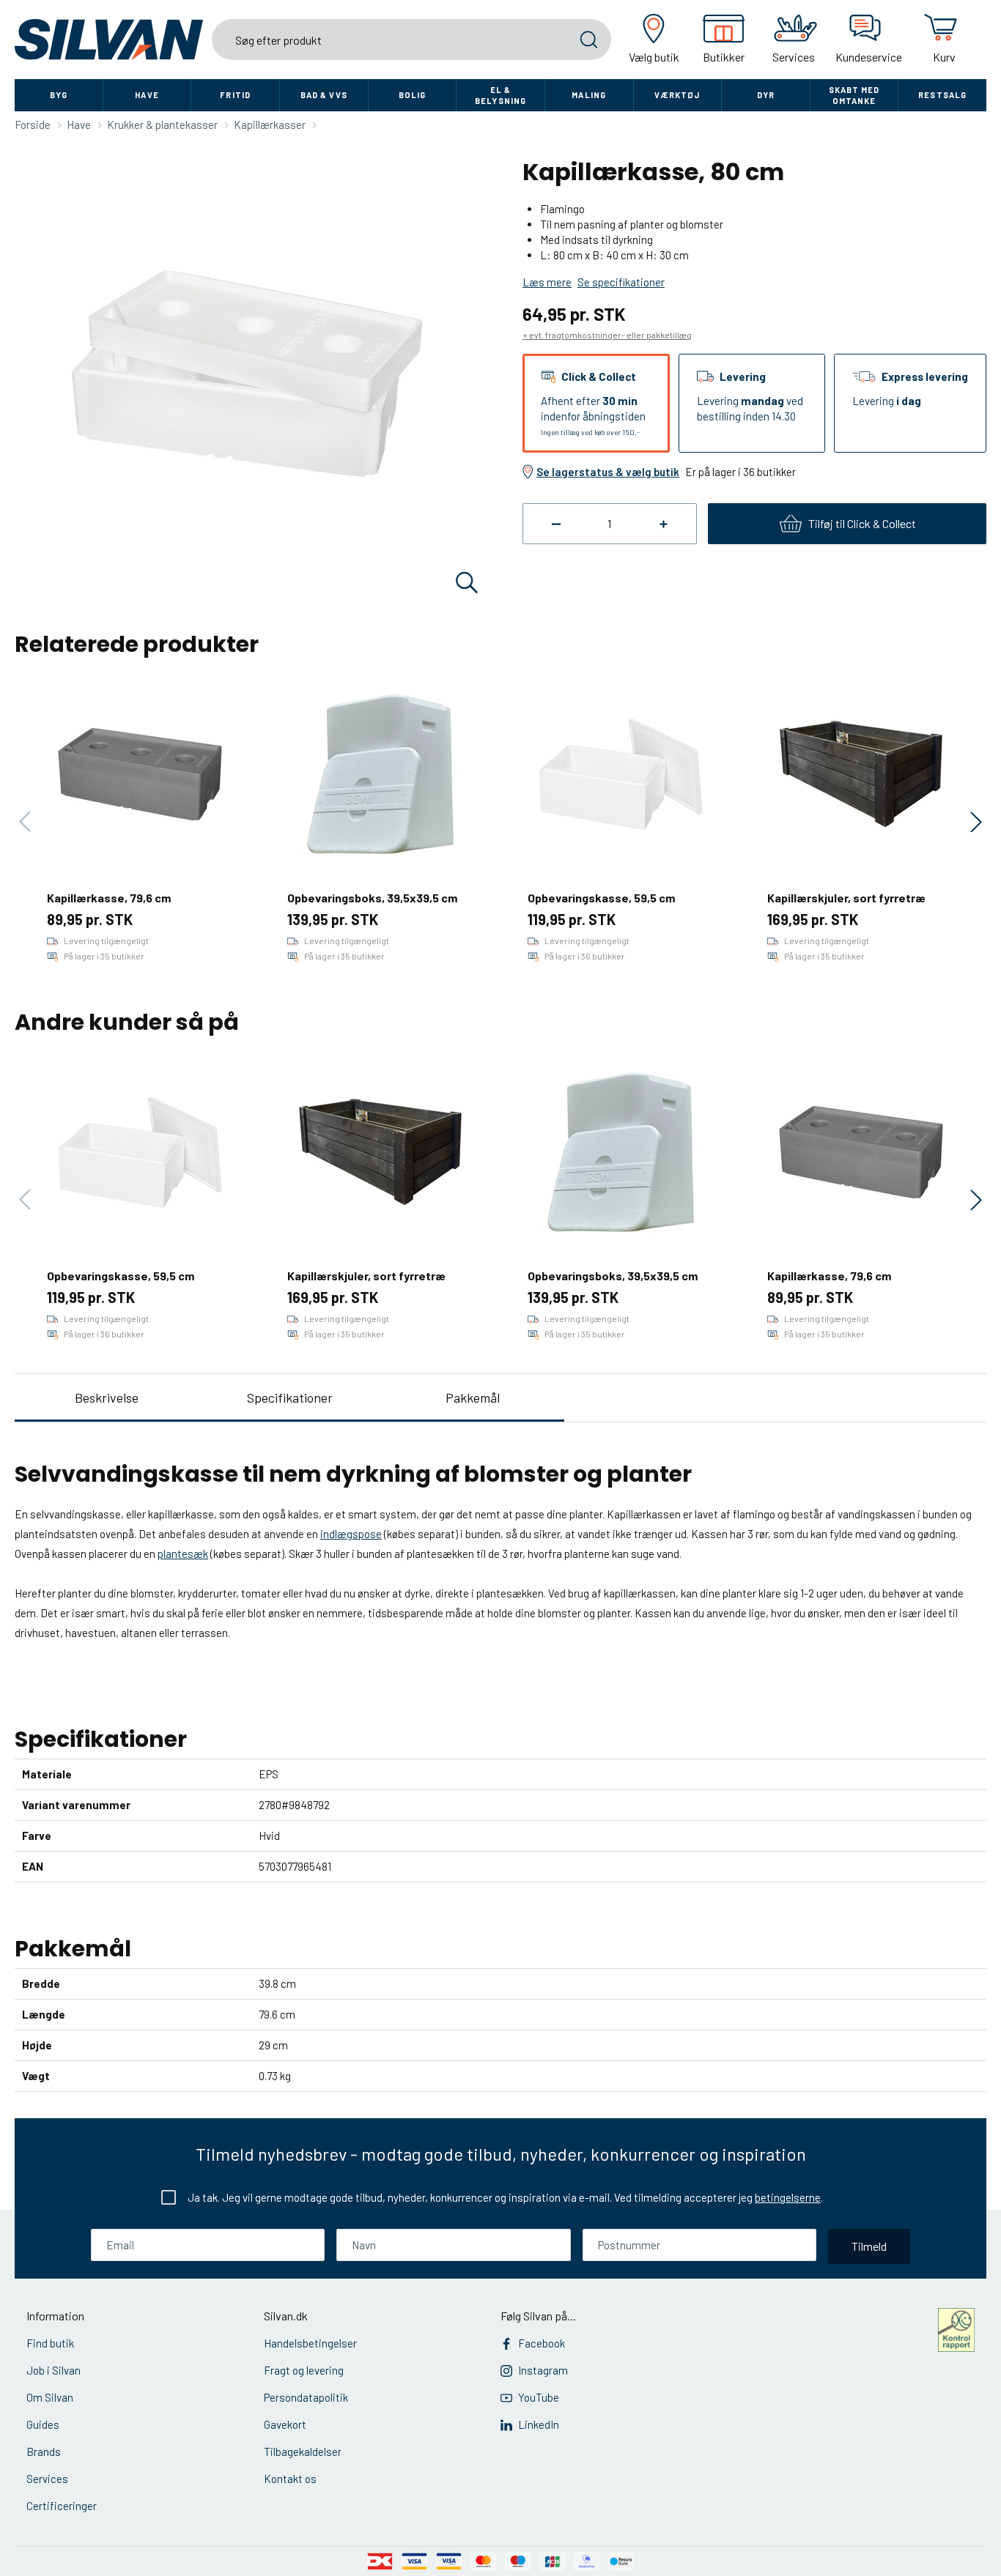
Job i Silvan (53, 2370)
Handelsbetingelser (310, 2343)
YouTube (539, 2397)
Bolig (413, 95)
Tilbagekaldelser (303, 2451)
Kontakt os (290, 2479)
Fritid (235, 95)
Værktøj (677, 95)
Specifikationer (290, 1398)
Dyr (766, 95)
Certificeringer (62, 2506)
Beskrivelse (107, 1398)
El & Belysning (500, 95)
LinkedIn (539, 2424)
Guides (43, 2424)
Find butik (50, 2343)
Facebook (542, 2343)
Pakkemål (473, 1398)
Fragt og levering (304, 2370)
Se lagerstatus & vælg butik (608, 472)
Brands (44, 2451)
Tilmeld (869, 2246)
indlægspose (351, 1534)
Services (47, 2479)
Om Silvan (50, 2397)
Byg (59, 95)
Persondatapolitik (306, 2397)
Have (147, 95)
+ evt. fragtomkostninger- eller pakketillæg (607, 335)
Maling (589, 95)
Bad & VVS (324, 95)
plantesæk (183, 1554)
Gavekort (285, 2424)
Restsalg (942, 95)
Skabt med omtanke (854, 95)
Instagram (543, 2370)
